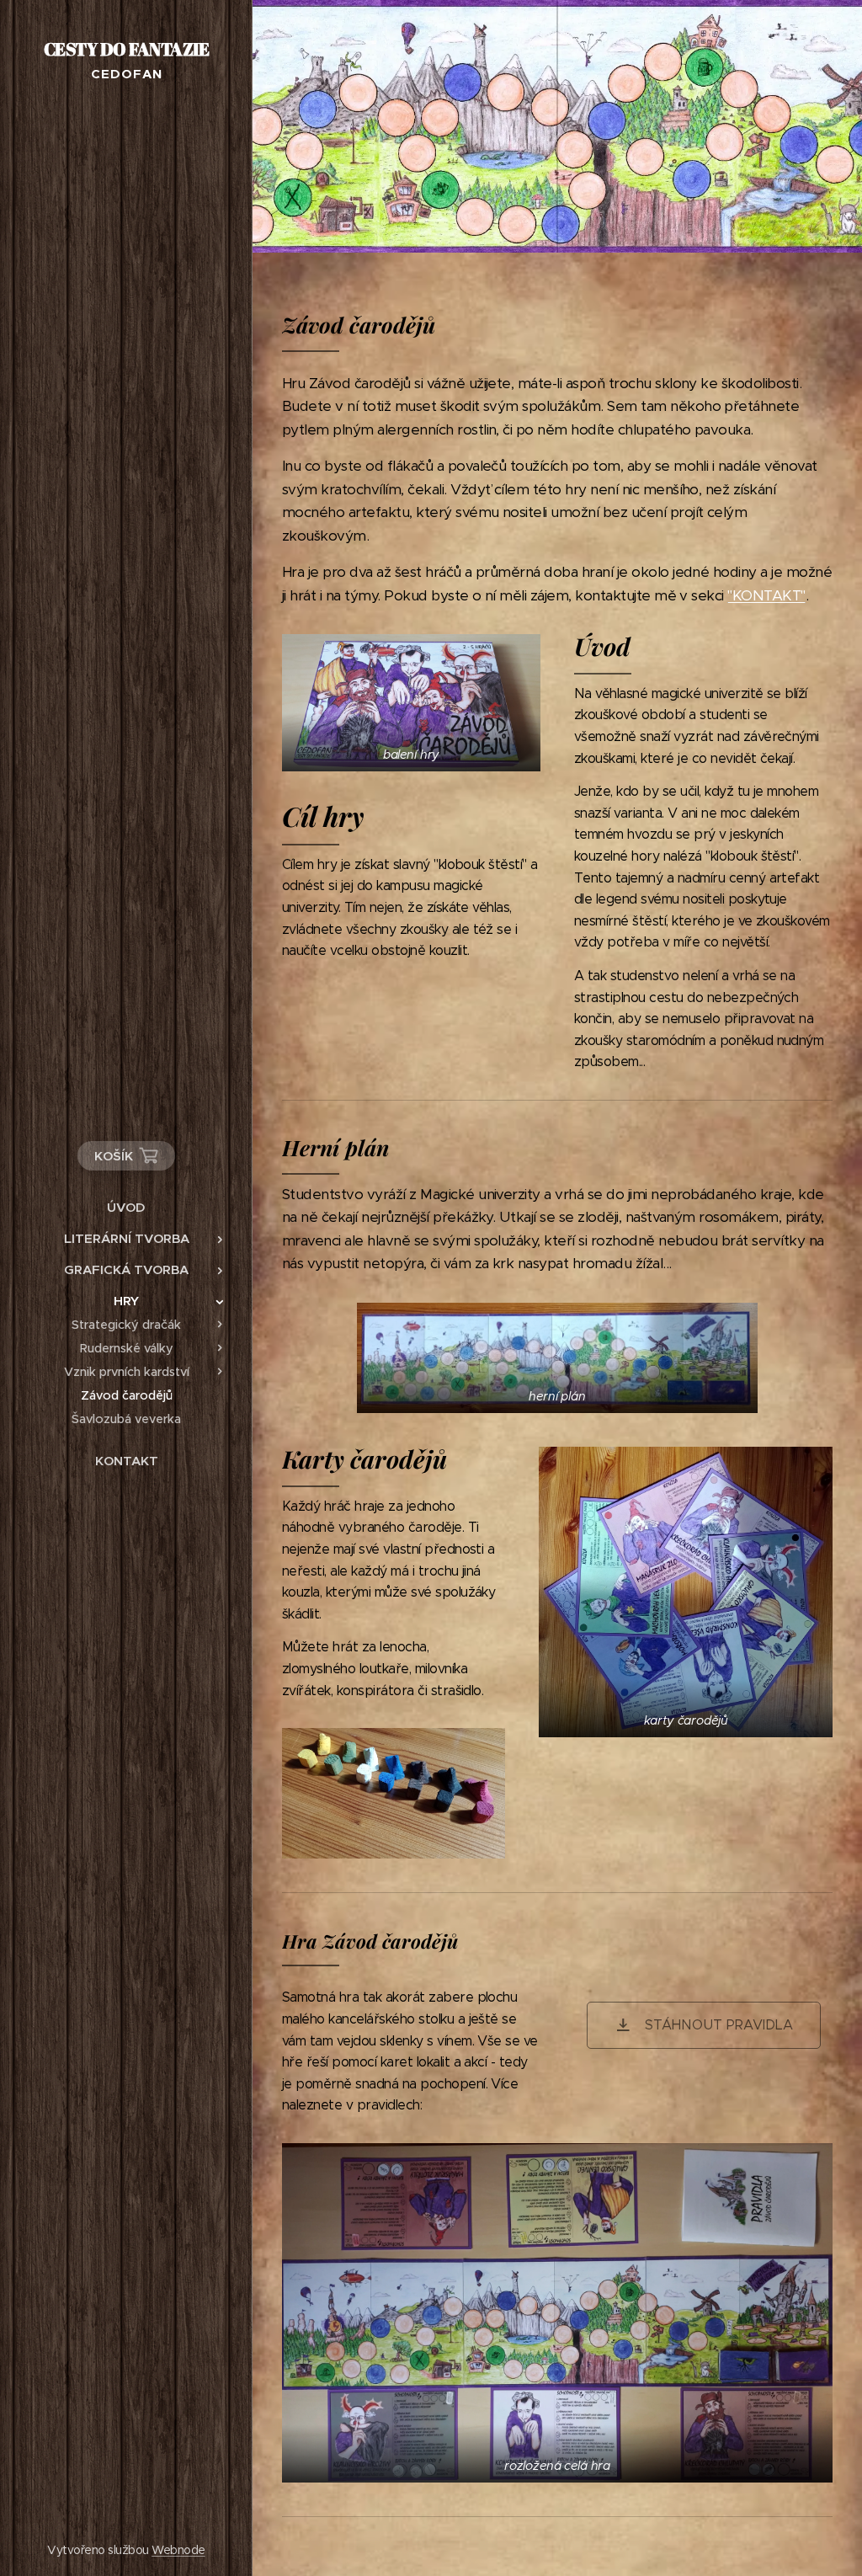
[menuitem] (126, 1207)
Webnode (178, 2550)
